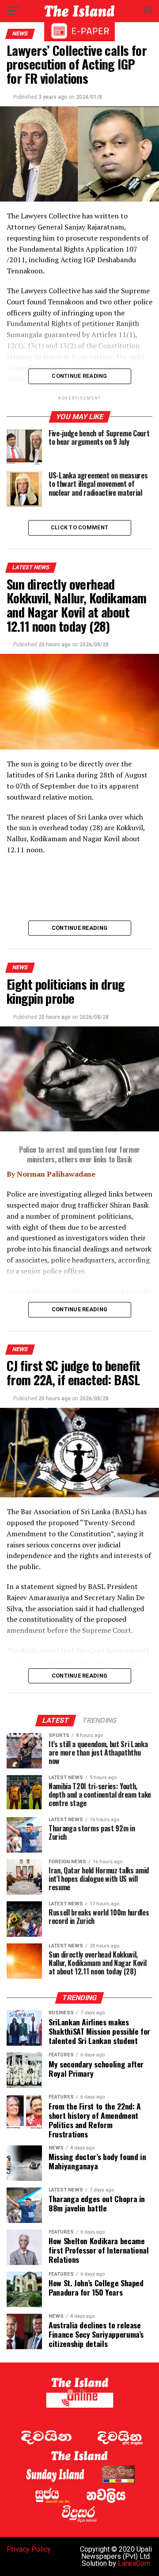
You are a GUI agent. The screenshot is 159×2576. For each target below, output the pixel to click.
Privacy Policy (29, 2549)
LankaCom (134, 2563)
